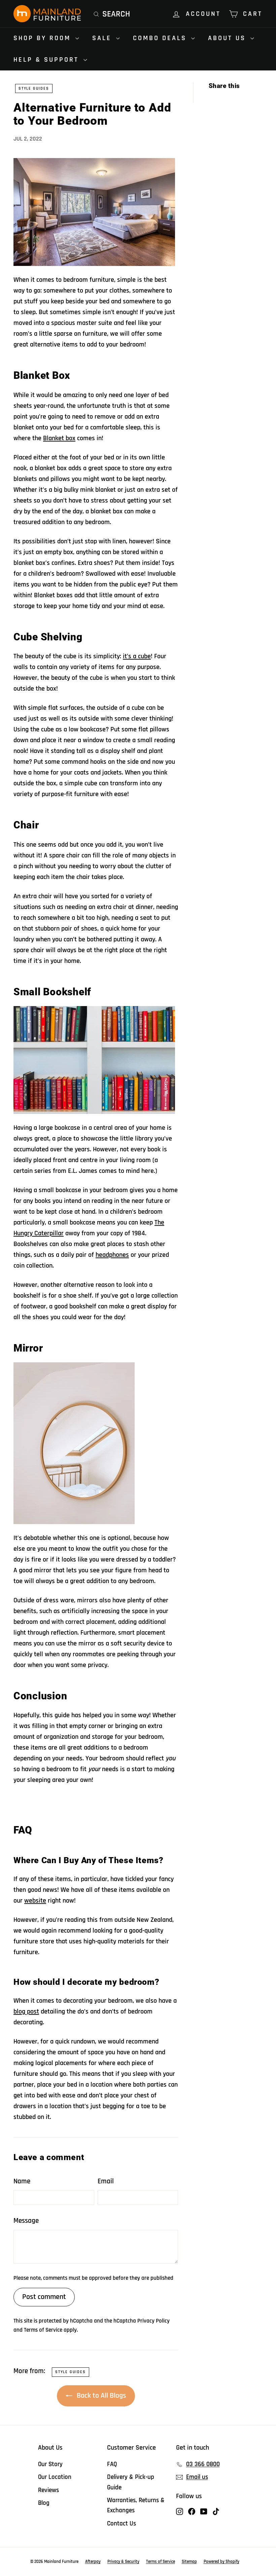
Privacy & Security (123, 2562)
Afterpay (93, 2562)
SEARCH (116, 14)
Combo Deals (161, 38)
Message (26, 2221)
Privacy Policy (153, 2321)
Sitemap (189, 2562)
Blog (44, 2503)
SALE (103, 38)
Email (106, 2181)
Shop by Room (44, 38)
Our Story (50, 2464)
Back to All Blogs (101, 2396)
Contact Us (122, 2524)
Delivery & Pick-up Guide (131, 2482)
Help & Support (48, 60)
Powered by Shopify (221, 2562)
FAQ (112, 2464)
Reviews (48, 2490)
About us (228, 38)
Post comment (44, 2297)
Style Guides (34, 88)
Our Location (55, 2477)
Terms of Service (43, 2330)
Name (22, 2181)
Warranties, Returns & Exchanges (136, 2505)
